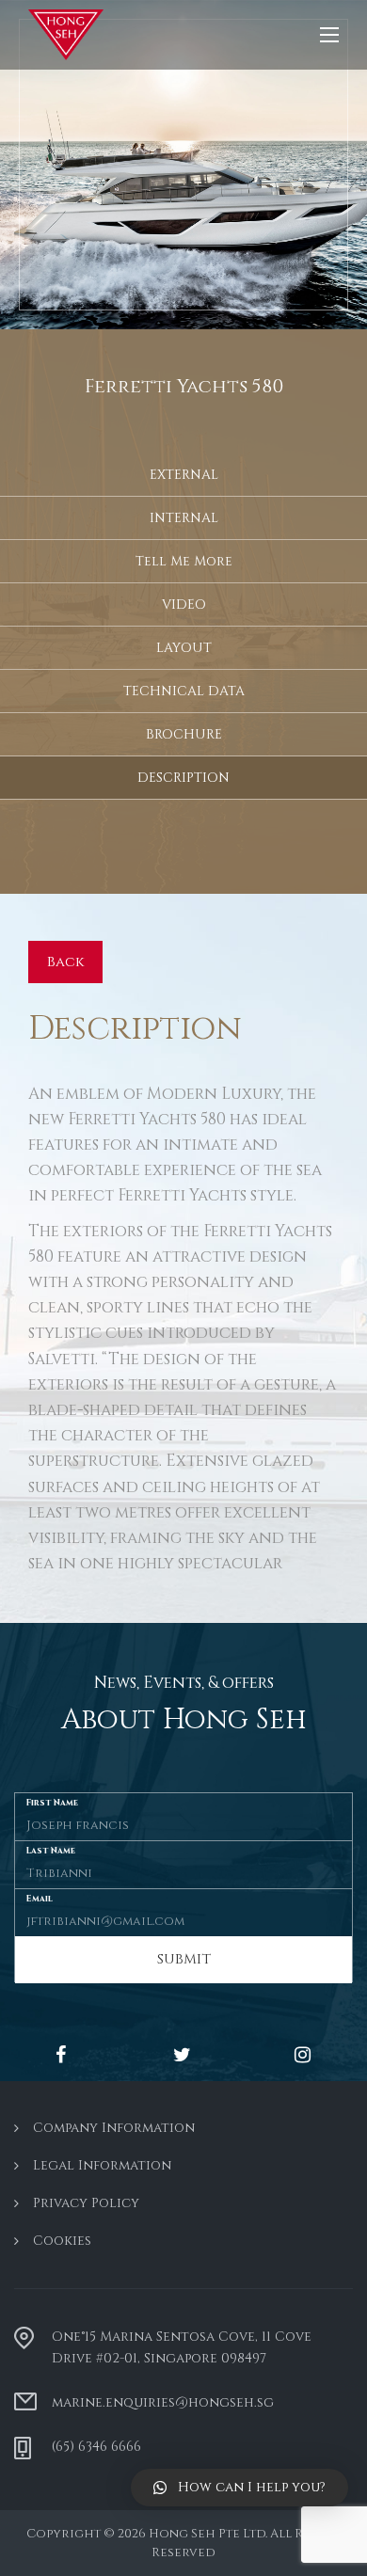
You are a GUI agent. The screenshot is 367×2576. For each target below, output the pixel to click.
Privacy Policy (86, 2203)
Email (40, 1898)
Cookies (62, 2241)
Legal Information (102, 2165)
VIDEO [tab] (184, 604)
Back (65, 962)
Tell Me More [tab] (184, 561)
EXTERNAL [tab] (184, 475)
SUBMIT (184, 1959)
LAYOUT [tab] (184, 648)
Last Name (51, 1850)
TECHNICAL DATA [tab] (184, 691)
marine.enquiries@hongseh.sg (163, 2402)
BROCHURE (184, 734)
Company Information (114, 2128)
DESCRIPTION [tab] (183, 778)
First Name (52, 1802)
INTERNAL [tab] (184, 518)
